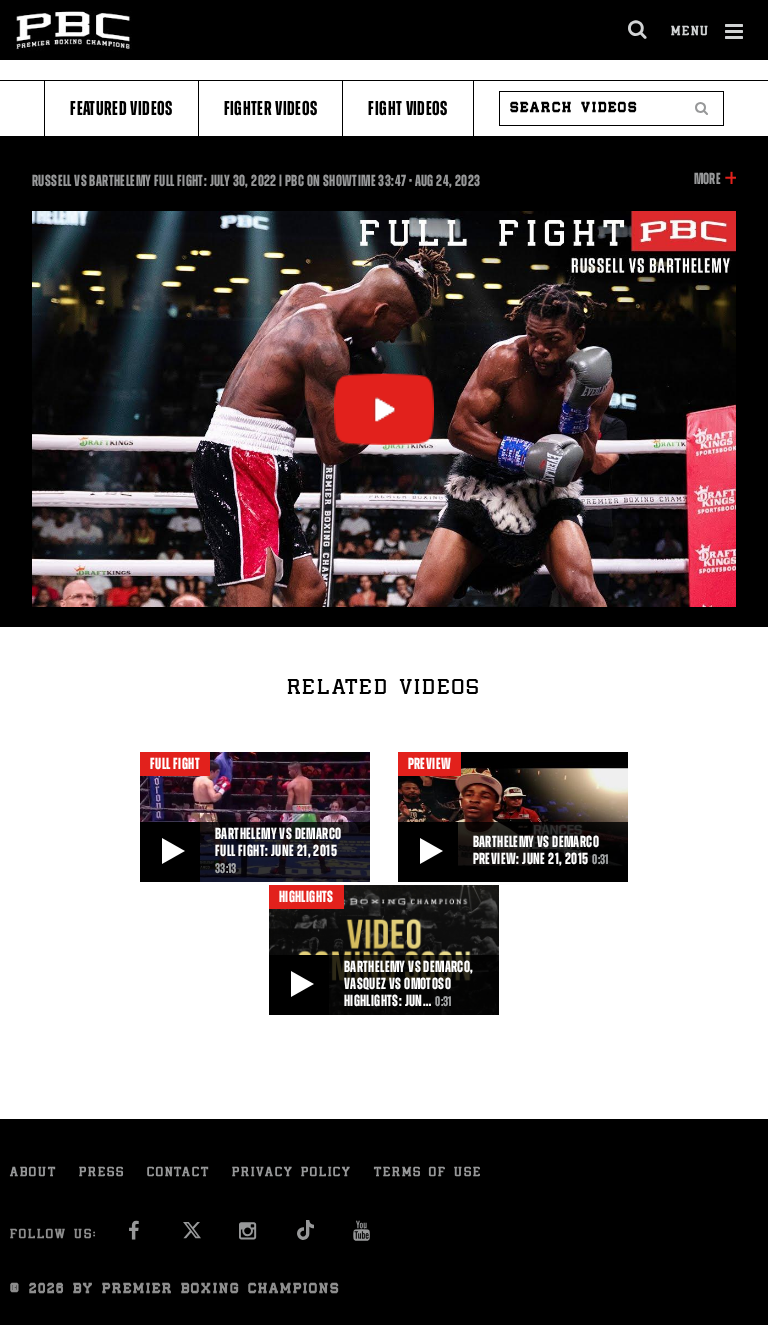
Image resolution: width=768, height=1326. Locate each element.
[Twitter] (191, 1236)
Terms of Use (428, 1173)
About (33, 1173)
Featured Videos (121, 108)
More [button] (707, 180)
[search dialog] (638, 30)
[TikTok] (305, 1236)
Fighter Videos (271, 108)
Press (102, 1173)
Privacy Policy (292, 1173)
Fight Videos (407, 108)
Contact (178, 1173)
